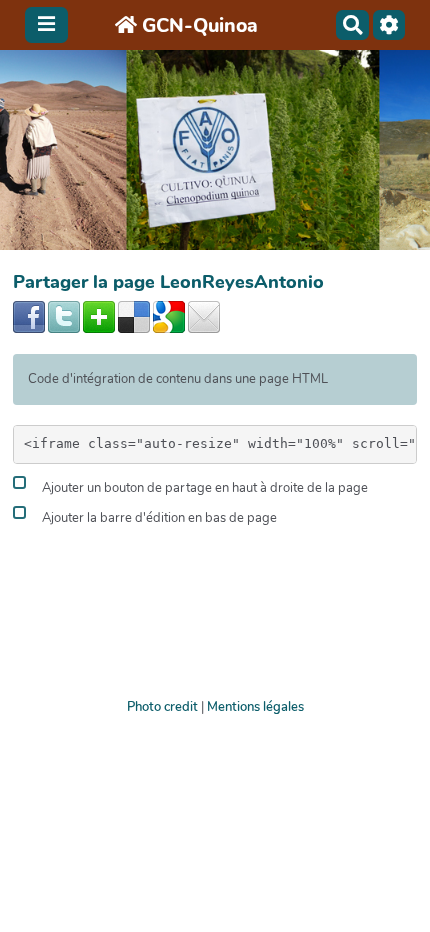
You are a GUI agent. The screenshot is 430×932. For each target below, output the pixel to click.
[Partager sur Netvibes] (99, 316)
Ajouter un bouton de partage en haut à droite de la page (203, 489)
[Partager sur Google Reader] (169, 316)
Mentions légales (255, 707)
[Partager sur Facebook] (29, 316)
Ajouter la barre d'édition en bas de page (158, 519)
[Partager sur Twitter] (64, 316)
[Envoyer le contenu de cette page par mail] (204, 316)
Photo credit (162, 707)
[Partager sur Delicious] (134, 316)
